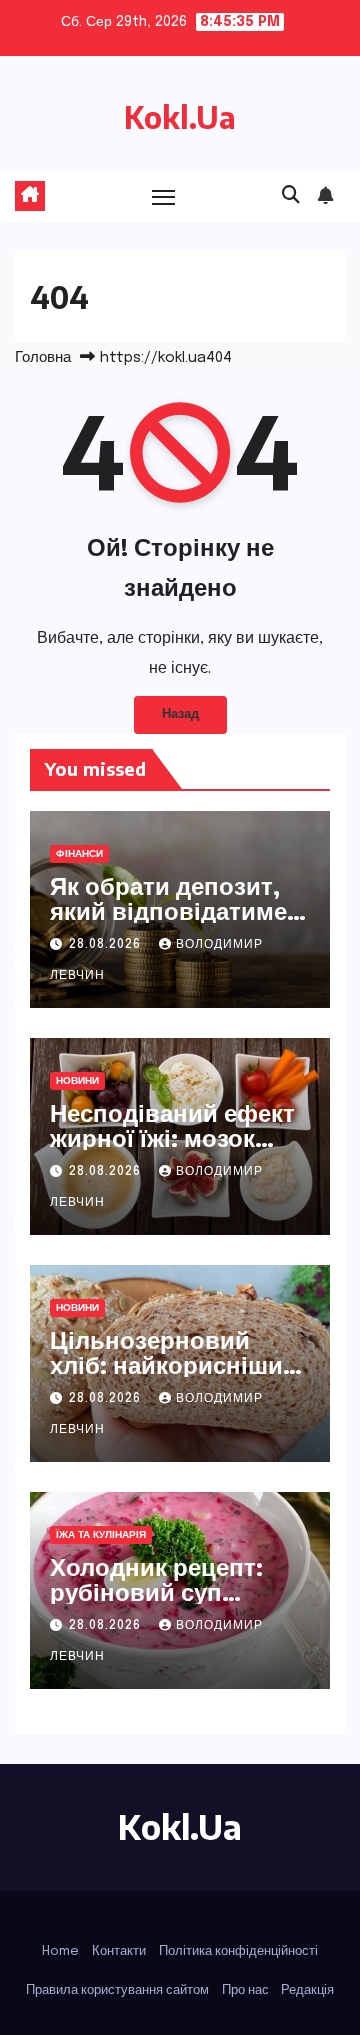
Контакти (119, 1951)
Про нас (245, 1990)
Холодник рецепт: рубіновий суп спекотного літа (156, 1591)
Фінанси (79, 854)
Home (60, 1951)
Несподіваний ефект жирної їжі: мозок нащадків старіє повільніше (172, 1149)
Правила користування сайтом (117, 1990)
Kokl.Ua (180, 117)
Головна (43, 358)
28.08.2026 (107, 945)
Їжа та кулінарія (101, 1535)
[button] (291, 196)
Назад (180, 714)
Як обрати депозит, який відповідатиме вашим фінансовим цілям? (168, 922)
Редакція (307, 1990)
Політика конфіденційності (238, 1951)
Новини (77, 1081)
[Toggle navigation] (164, 197)
